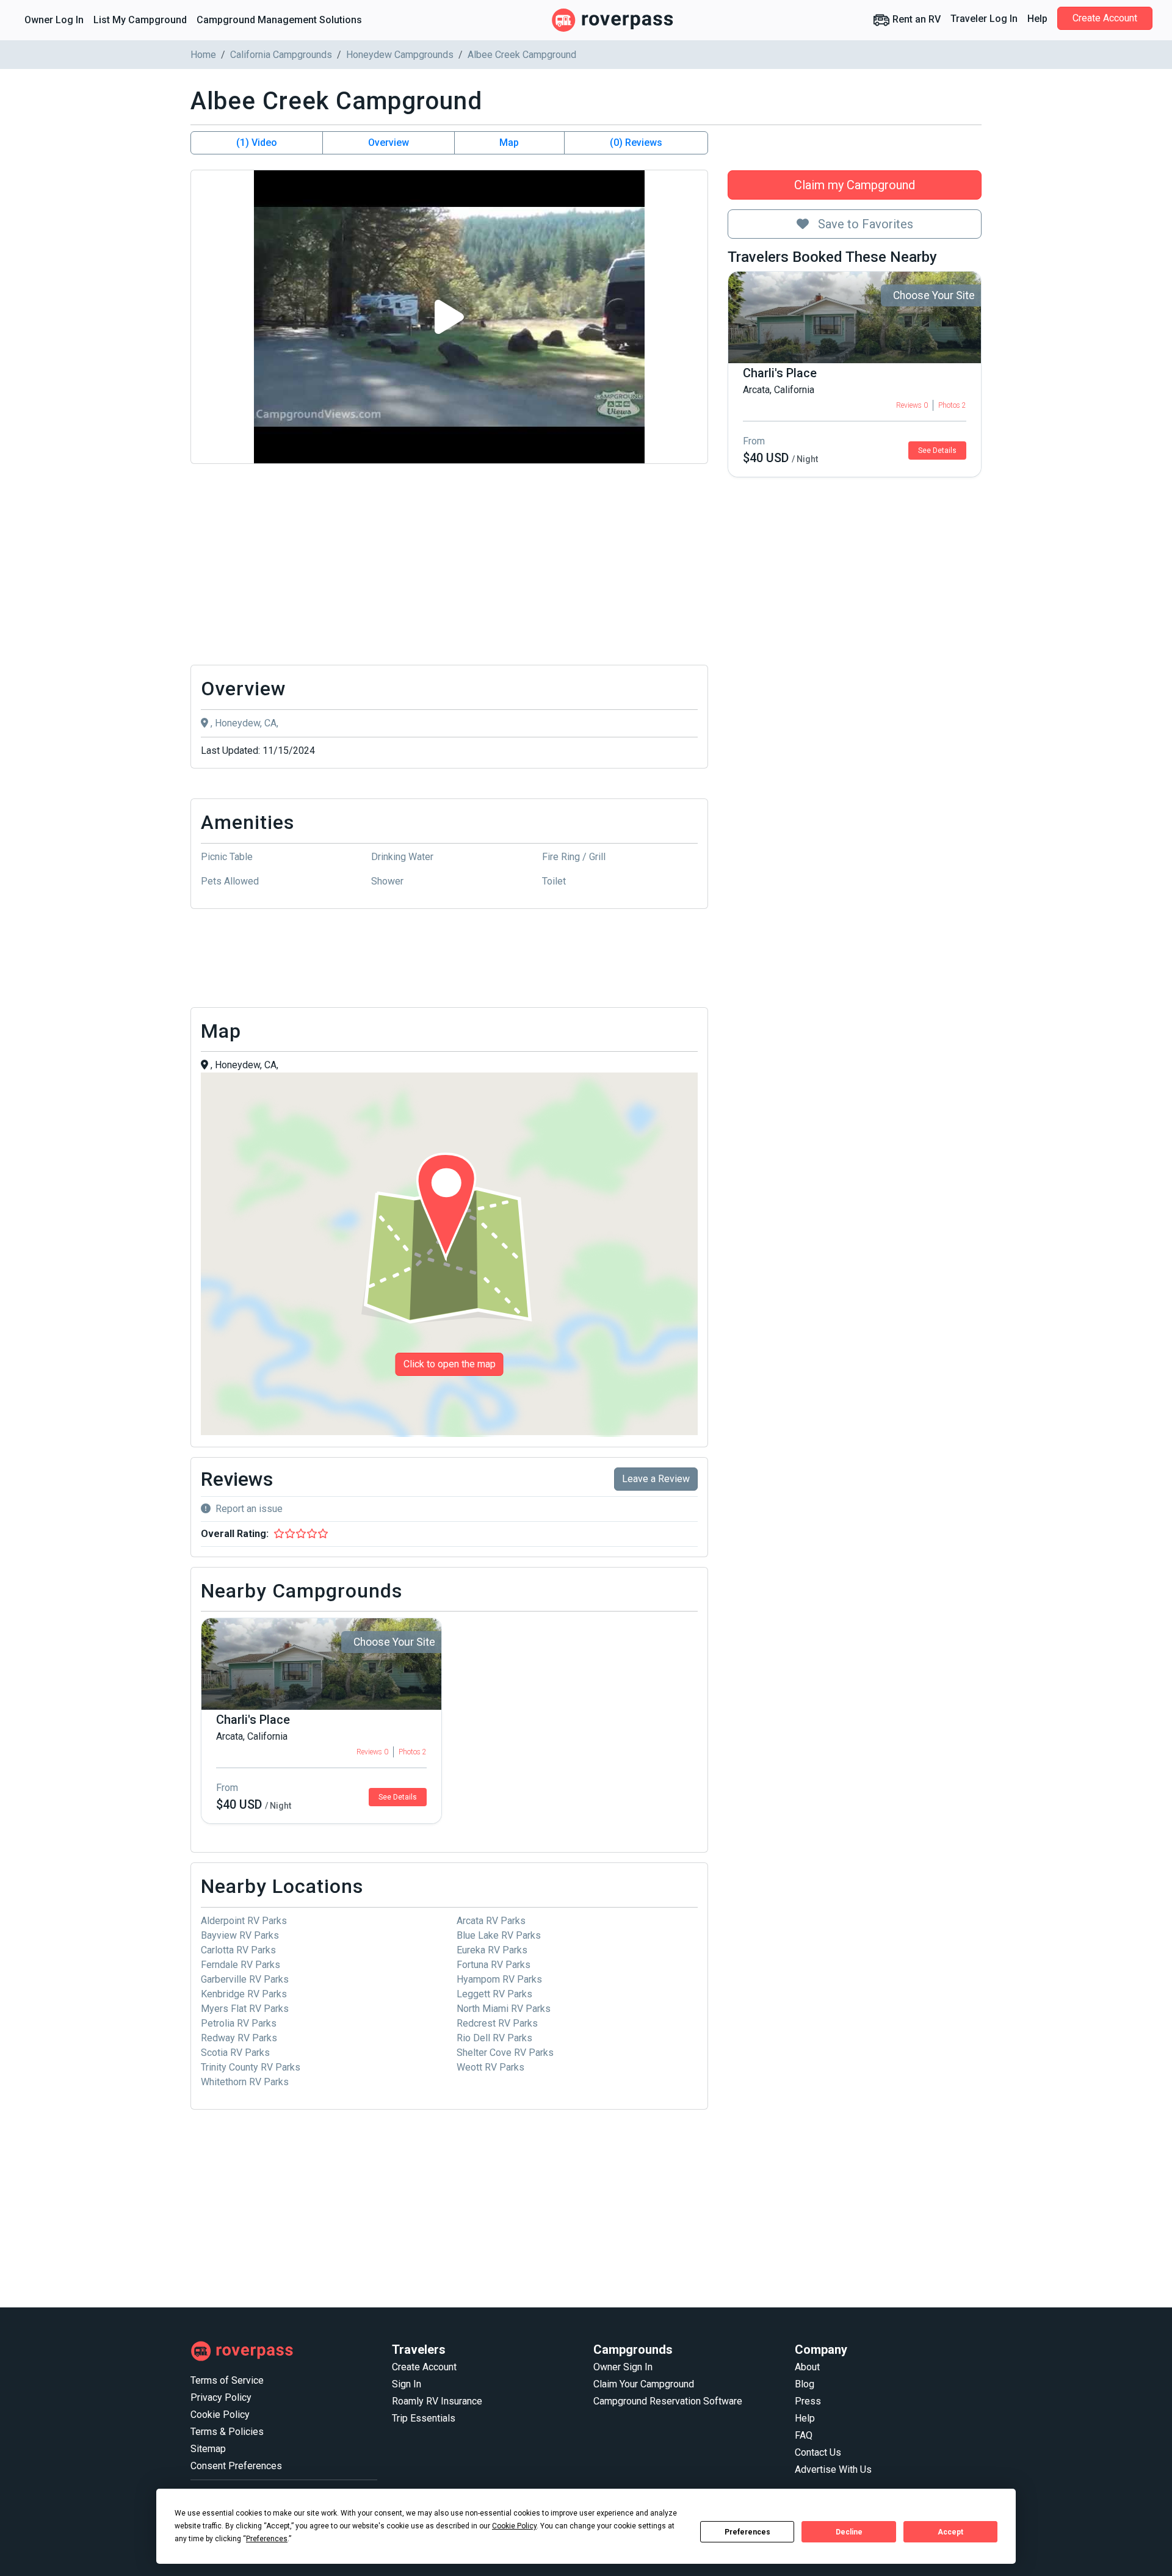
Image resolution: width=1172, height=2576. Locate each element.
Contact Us (818, 2452)
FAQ (804, 2435)
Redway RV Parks (239, 2038)
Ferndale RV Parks (241, 1965)
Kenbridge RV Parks (244, 1994)
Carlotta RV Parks (238, 1950)
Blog (805, 2384)
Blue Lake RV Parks (499, 1935)
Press (808, 2401)
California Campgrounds (281, 55)
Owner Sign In (623, 2367)
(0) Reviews (636, 143)
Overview (389, 143)
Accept (950, 2532)
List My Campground (140, 20)
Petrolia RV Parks (239, 2023)
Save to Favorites (864, 224)
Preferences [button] (267, 2539)
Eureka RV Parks (492, 1950)
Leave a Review (656, 1479)
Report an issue (249, 1509)
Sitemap (208, 2449)
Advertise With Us (833, 2469)
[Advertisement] (449, 565)
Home (203, 55)
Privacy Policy (221, 2397)
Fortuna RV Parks (494, 1965)
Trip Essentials (424, 2418)
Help (1037, 19)
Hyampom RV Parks (499, 1979)
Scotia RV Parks (235, 2053)
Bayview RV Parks (240, 1935)
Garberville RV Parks (245, 1979)
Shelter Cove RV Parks (505, 2053)
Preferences (747, 2532)
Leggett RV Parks (494, 1994)
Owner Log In (54, 20)
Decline (849, 2532)
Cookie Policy (220, 2415)
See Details (937, 450)
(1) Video (257, 143)
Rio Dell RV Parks (494, 2038)
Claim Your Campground (644, 2384)
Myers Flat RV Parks (245, 2009)
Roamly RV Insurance (437, 2401)
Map (509, 143)
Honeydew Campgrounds (400, 55)
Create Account (1105, 18)
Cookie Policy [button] (514, 2526)
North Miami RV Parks (504, 2009)
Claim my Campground (855, 185)
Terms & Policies (227, 2432)
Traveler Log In (984, 19)
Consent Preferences (236, 2466)
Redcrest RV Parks (497, 2023)
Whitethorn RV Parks (245, 2082)
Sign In (407, 2384)
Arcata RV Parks (491, 1921)
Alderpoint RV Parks (244, 1921)
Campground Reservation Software (668, 2401)
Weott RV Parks (490, 2067)
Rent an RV (915, 19)
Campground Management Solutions (279, 20)
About (807, 2367)
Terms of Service (227, 2380)
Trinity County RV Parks (251, 2067)
